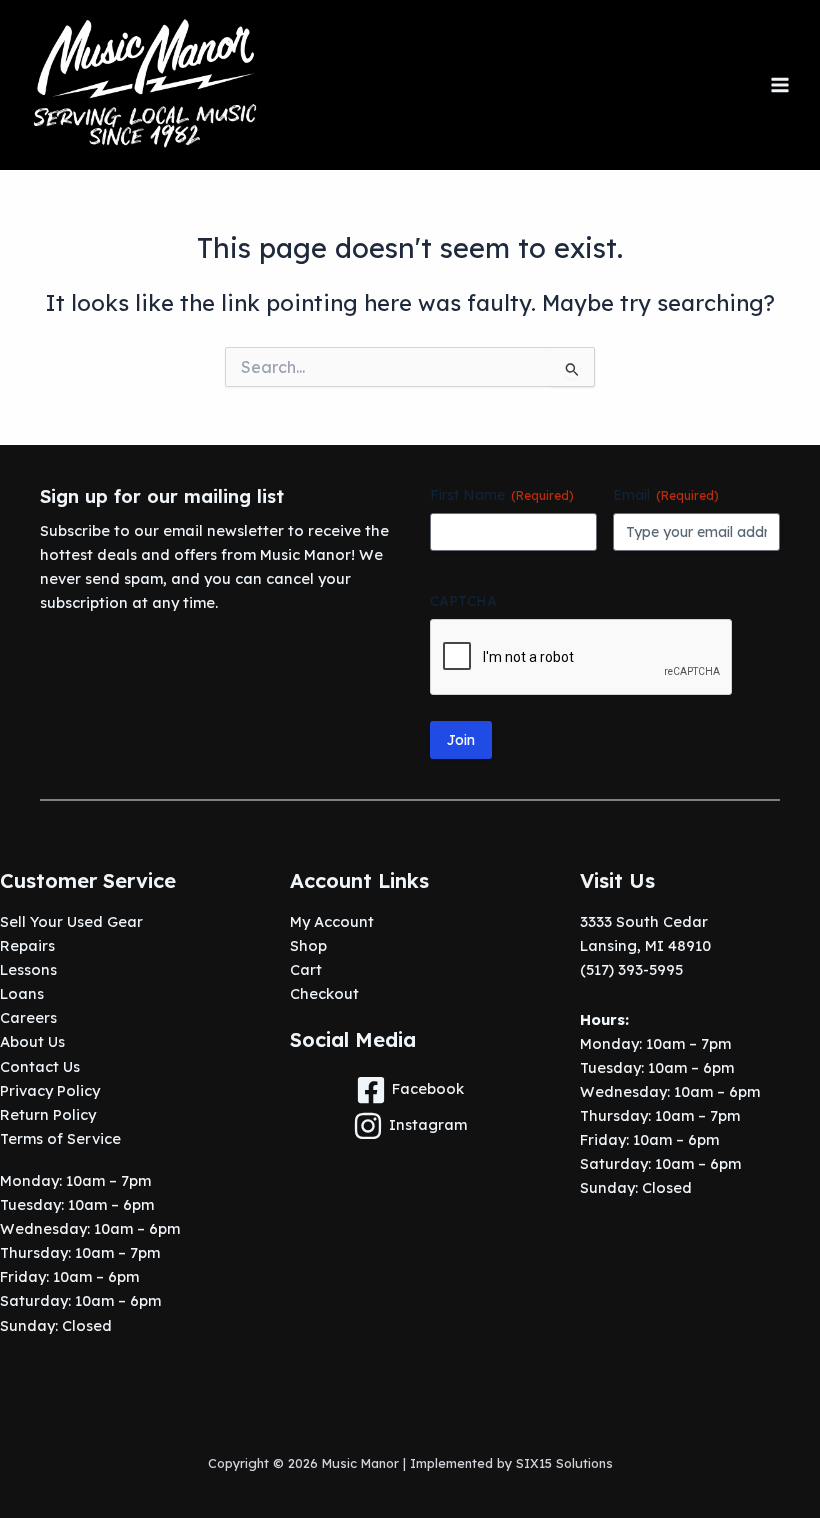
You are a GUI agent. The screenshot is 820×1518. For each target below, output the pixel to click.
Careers (28, 1017)
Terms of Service (60, 1138)
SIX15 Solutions (564, 1463)
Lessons (28, 969)
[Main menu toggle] (780, 85)
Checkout (324, 993)
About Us (32, 1041)
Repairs (27, 945)
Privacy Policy (50, 1090)
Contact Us (40, 1066)
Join (461, 740)
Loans (22, 993)
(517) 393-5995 (631, 969)
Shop (308, 945)
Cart (306, 969)
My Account (332, 921)
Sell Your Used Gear (71, 921)
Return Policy (48, 1114)
